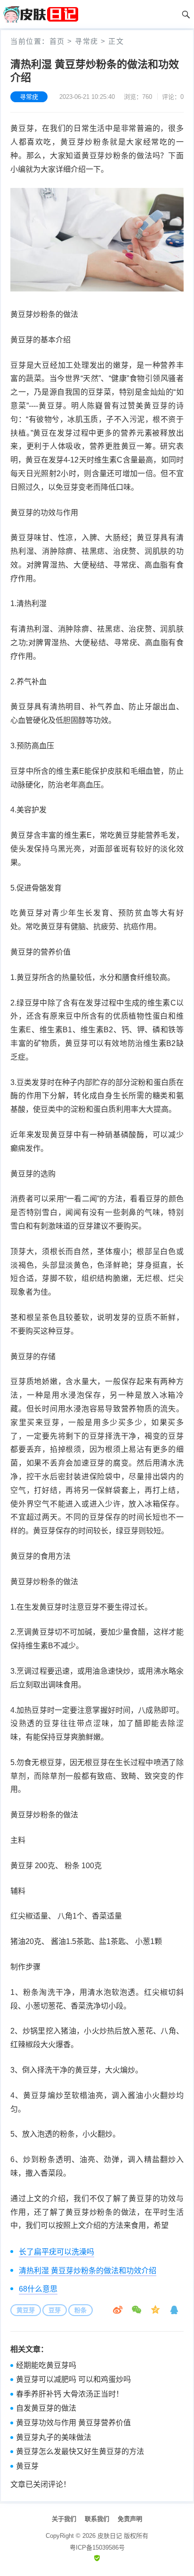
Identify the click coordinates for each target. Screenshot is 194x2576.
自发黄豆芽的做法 (46, 2408)
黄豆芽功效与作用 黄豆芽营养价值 (73, 2423)
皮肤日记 (110, 2536)
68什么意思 (38, 2289)
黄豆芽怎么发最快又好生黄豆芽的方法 (80, 2451)
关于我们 (64, 2519)
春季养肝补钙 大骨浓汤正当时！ (70, 2394)
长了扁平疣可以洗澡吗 (57, 2252)
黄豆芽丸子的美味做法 (54, 2437)
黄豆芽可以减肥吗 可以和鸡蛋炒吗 (73, 2379)
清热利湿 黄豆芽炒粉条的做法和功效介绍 (88, 2271)
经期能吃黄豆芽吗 (46, 2365)
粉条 (81, 2310)
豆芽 (55, 2310)
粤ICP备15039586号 (97, 2548)
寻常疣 (87, 41)
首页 (57, 41)
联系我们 (97, 2519)
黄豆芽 (26, 2310)
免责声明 (130, 2519)
